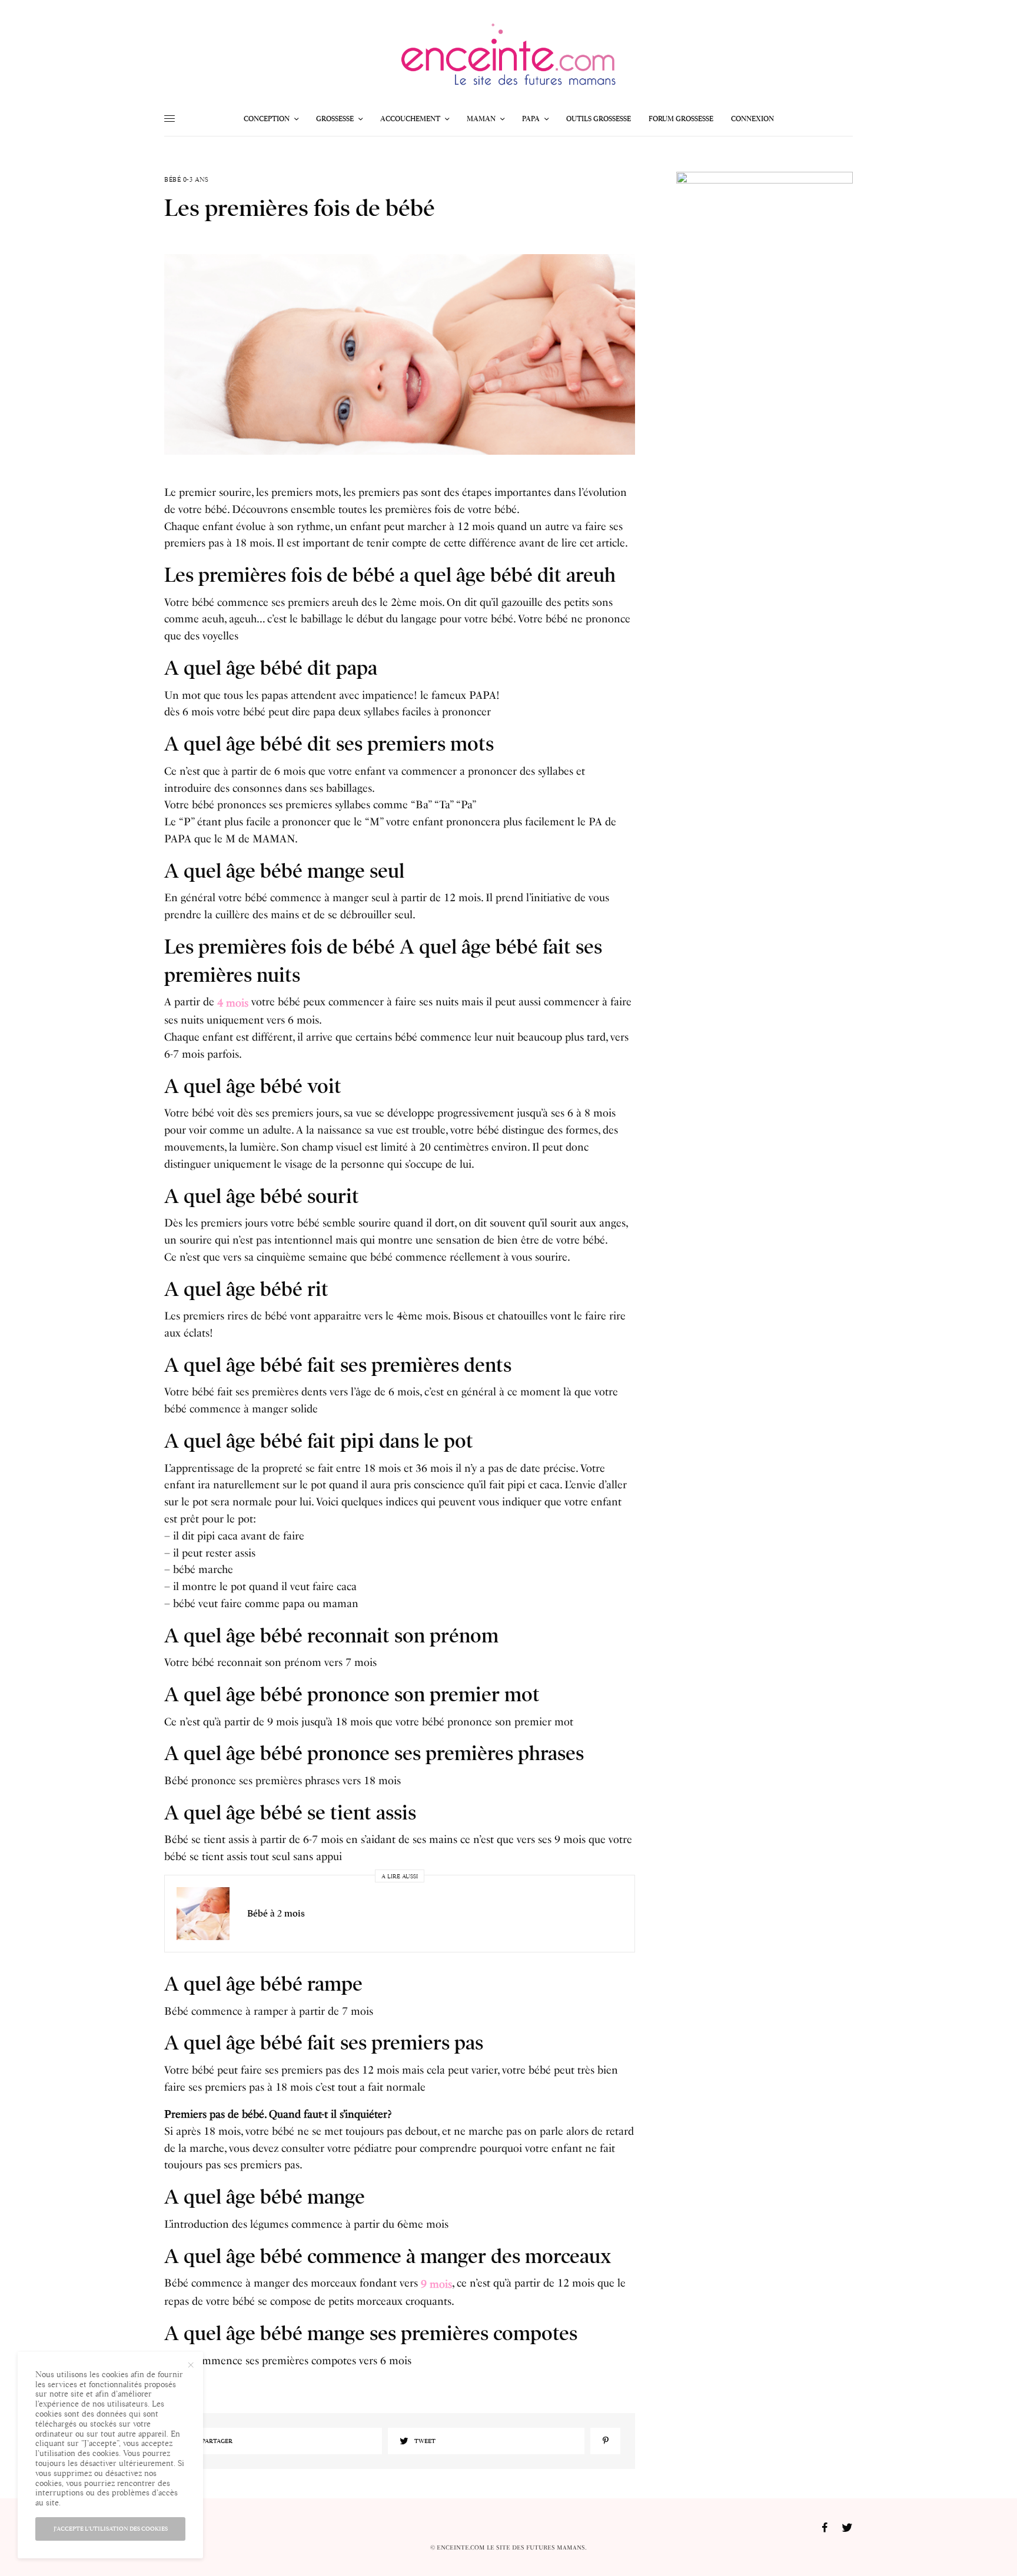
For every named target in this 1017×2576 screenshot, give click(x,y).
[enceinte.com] (508, 58)
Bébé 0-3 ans (187, 180)
